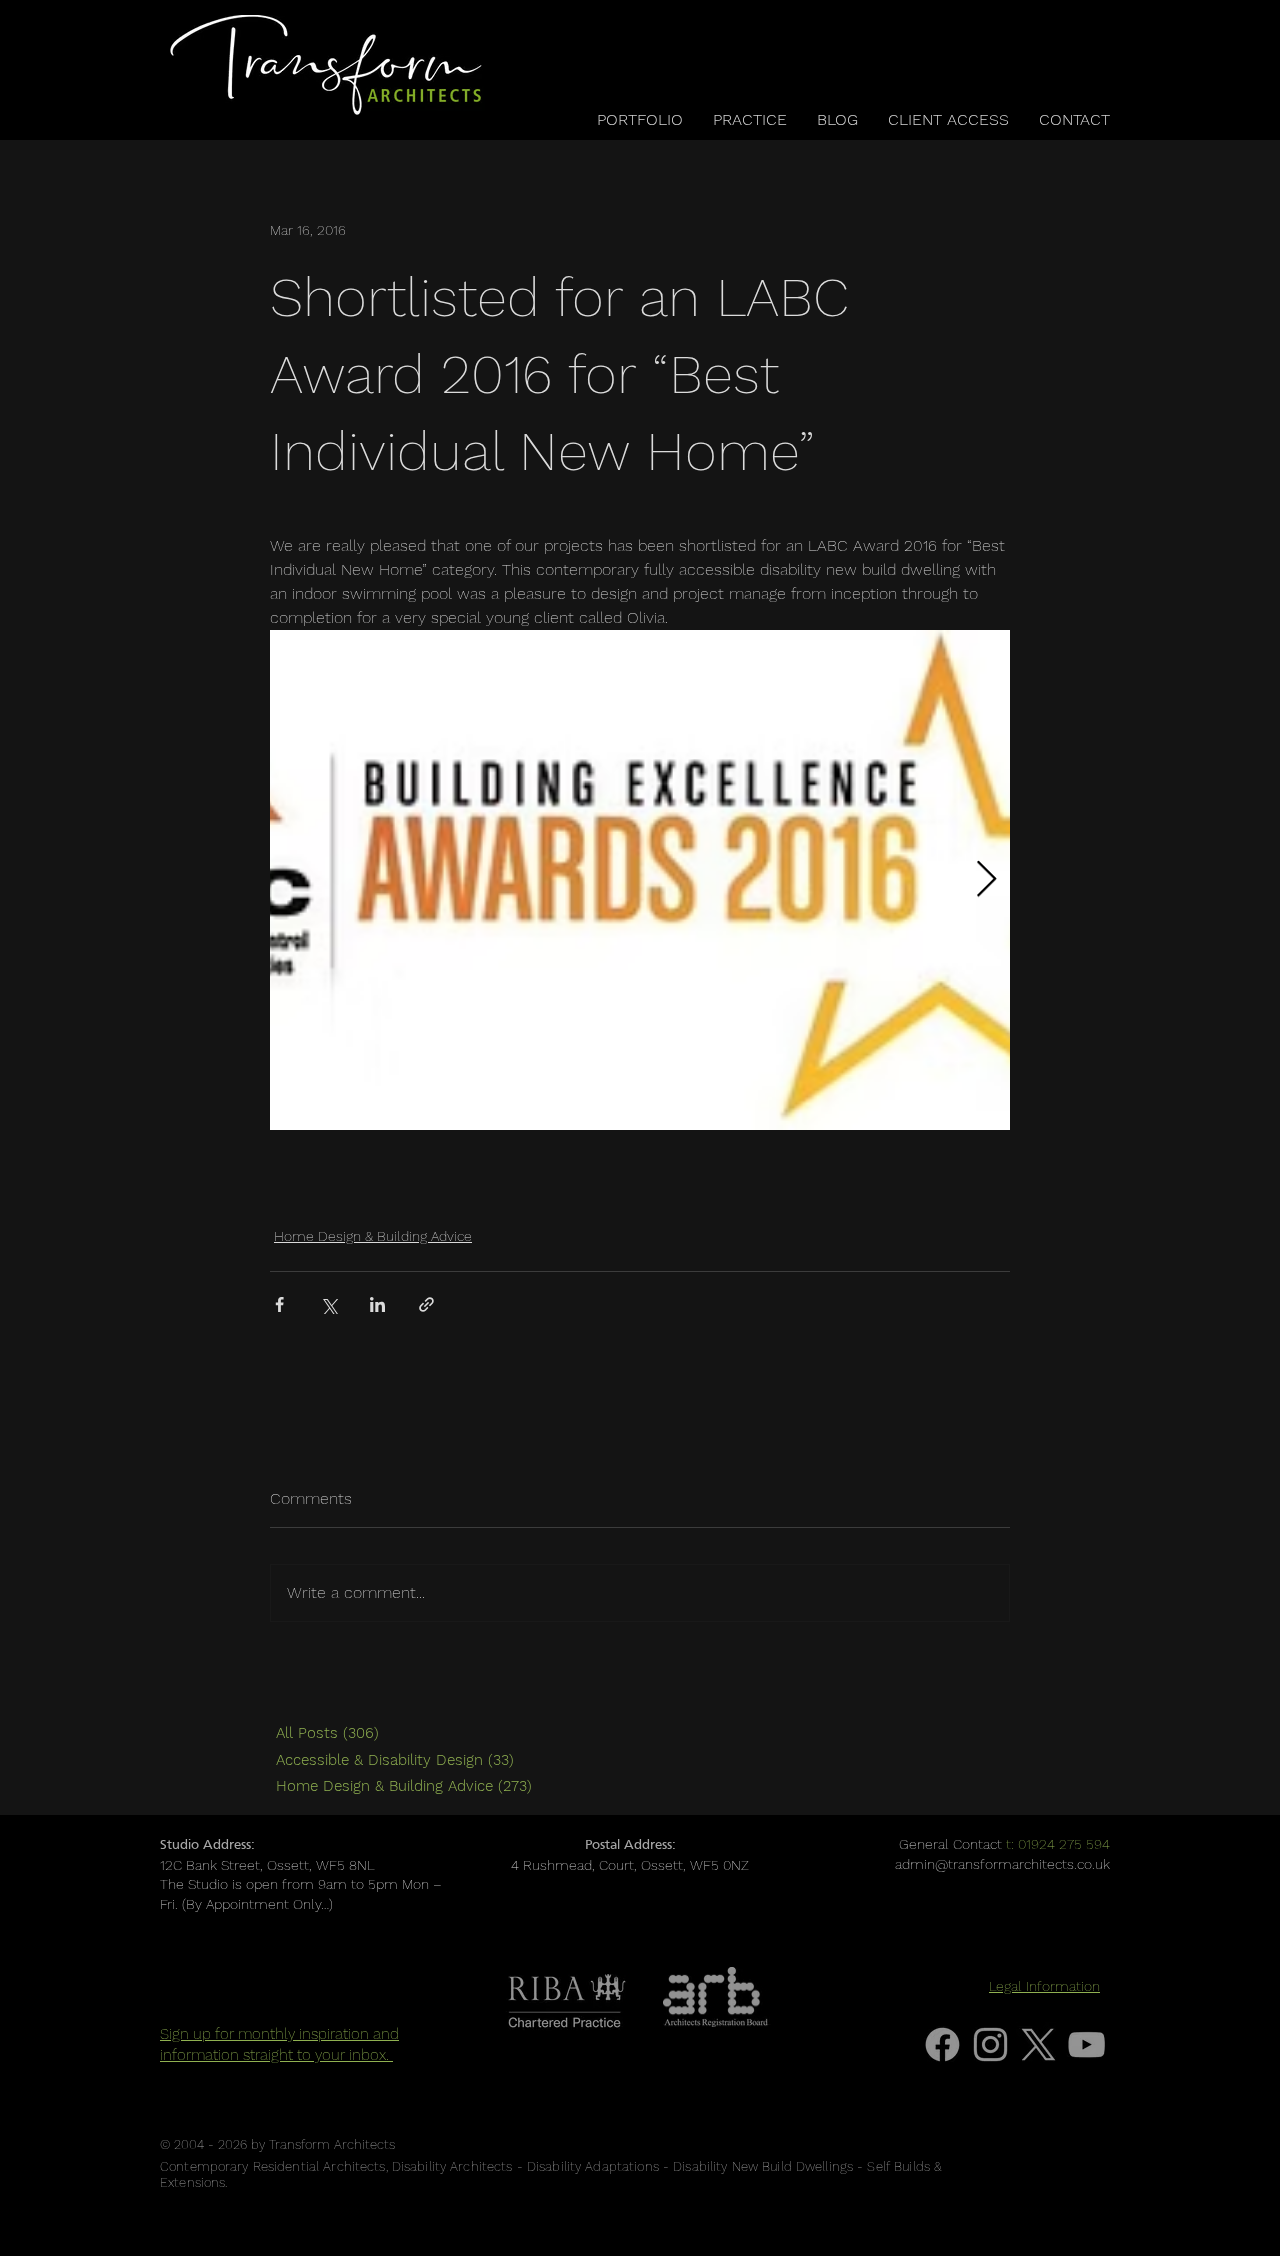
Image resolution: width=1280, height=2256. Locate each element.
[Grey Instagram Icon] (990, 2044)
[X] (1038, 2044)
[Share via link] (426, 1304)
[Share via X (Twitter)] (328, 1304)
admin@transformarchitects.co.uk (1002, 1864)
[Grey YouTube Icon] (1086, 2044)
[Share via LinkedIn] (377, 1304)
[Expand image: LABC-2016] (640, 880)
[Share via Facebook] (279, 1304)
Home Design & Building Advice (373, 1236)
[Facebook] (942, 2044)
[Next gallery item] (986, 880)
